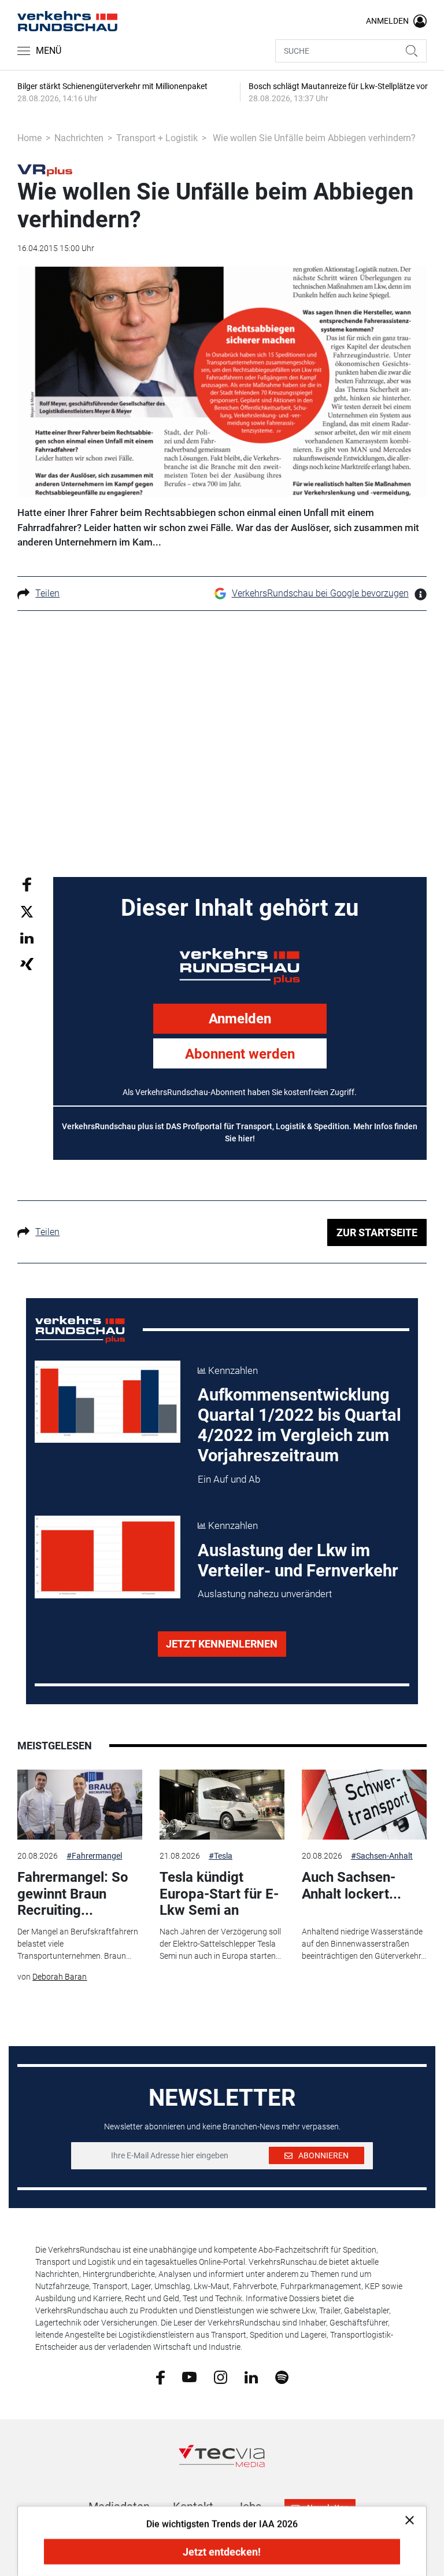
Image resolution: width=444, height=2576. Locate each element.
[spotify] (282, 2376)
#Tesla (221, 1856)
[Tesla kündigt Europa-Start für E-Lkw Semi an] (222, 1805)
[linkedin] (251, 2376)
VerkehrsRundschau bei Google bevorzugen (320, 593)
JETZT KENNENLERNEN (222, 1644)
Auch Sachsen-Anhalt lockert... (351, 1886)
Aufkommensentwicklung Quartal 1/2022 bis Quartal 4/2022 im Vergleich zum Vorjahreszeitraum (299, 1425)
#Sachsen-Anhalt (382, 1856)
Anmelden (240, 1019)
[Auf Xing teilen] (27, 963)
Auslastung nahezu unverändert (265, 1594)
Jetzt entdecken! (222, 2552)
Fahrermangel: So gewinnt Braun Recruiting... (73, 1894)
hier (245, 1138)
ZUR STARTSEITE (377, 1232)
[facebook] (160, 2376)
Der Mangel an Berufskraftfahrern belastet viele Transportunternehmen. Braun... (78, 1944)
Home (29, 138)
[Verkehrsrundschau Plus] (45, 169)
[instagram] (221, 2376)
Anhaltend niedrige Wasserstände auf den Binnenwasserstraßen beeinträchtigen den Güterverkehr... (364, 1944)
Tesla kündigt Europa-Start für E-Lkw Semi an (219, 1894)
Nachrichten (79, 138)
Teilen (47, 593)
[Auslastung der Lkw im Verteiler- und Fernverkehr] (108, 1557)
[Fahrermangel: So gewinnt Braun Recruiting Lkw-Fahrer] (80, 1805)
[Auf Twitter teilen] (27, 911)
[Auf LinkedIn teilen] (27, 937)
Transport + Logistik (157, 138)
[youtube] (189, 2376)
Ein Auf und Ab (229, 1479)
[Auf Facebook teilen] (27, 884)
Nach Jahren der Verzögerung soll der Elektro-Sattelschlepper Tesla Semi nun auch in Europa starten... (220, 1944)
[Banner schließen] (406, 2520)
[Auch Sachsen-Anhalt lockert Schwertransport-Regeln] (364, 1805)
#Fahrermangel (94, 1856)
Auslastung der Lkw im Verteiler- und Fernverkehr (298, 1560)
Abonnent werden (240, 1054)
